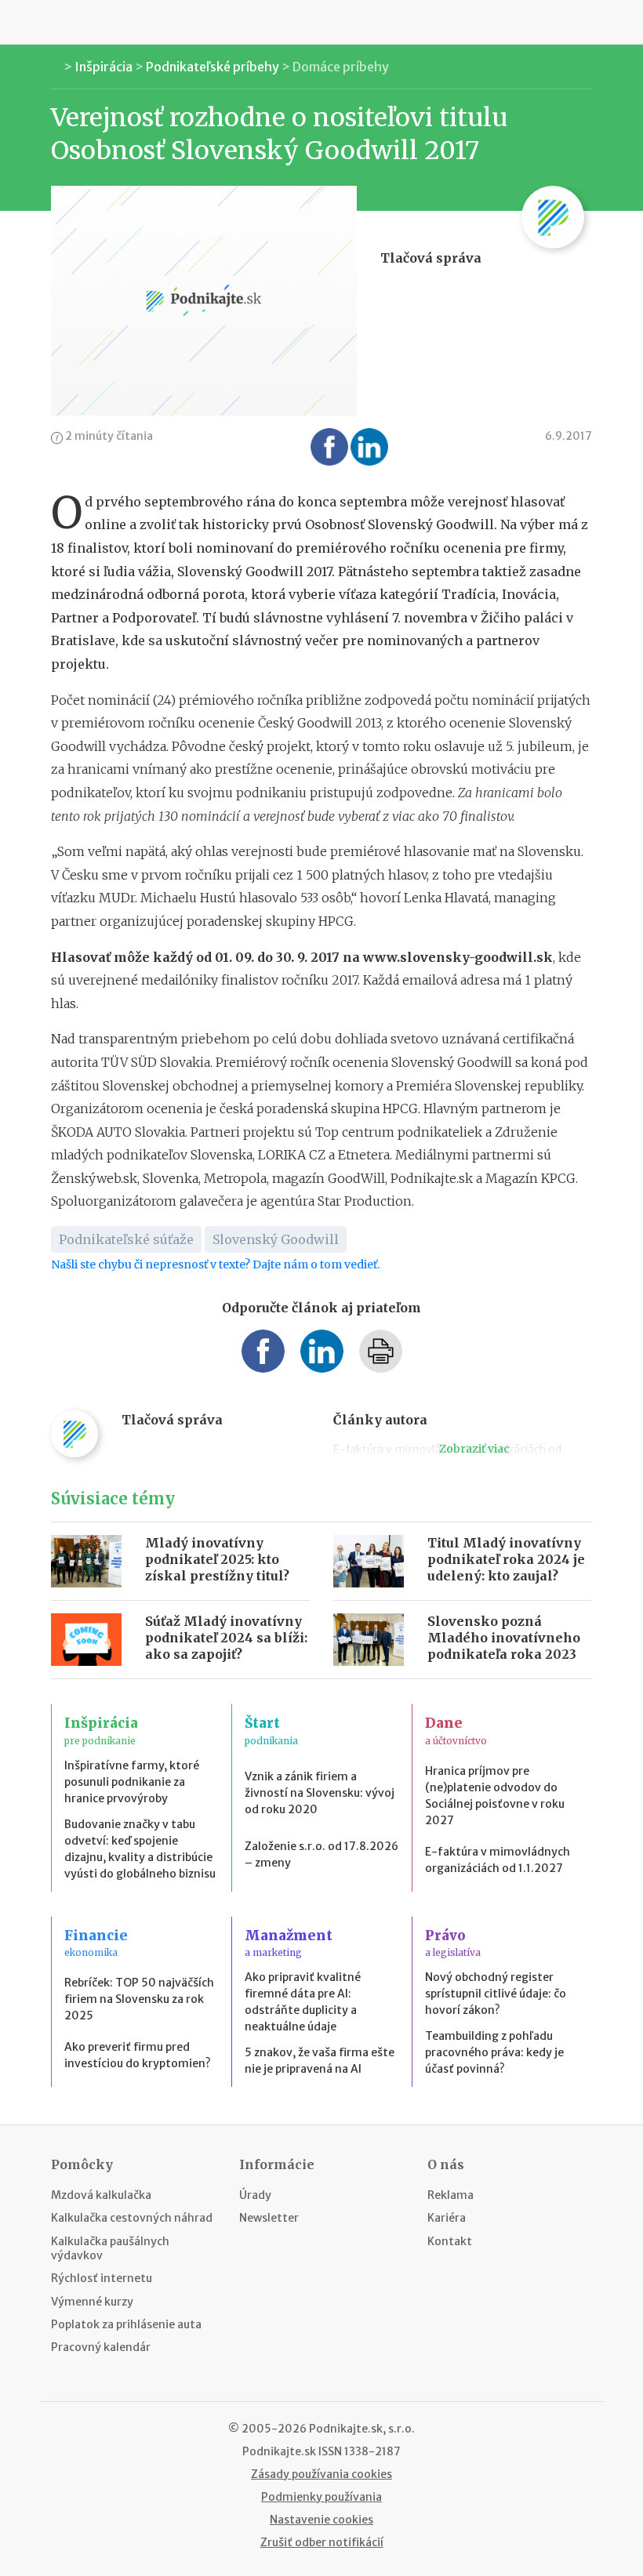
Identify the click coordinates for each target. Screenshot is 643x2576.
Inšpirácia (104, 67)
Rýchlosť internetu (102, 2278)
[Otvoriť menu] (55, 22)
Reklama (450, 2195)
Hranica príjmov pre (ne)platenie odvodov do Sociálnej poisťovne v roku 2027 (495, 1796)
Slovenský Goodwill (276, 1239)
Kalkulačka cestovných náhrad (132, 2218)
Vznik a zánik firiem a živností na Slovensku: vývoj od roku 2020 (320, 1793)
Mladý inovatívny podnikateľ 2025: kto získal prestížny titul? (217, 1559)
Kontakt (450, 2241)
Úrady (255, 2195)
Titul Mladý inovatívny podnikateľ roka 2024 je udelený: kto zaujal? (506, 1559)
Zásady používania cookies (321, 2474)
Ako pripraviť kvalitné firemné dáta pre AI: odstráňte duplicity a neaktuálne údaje (303, 2002)
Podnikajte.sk (279, 2451)
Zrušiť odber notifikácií (322, 2542)
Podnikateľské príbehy (213, 67)
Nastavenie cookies (321, 2520)
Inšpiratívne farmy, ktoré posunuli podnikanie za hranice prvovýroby (132, 1782)
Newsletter (269, 2218)
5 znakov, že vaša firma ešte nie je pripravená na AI (320, 2061)
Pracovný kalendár (101, 2347)
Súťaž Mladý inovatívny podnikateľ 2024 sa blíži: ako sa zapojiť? (226, 1638)
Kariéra (447, 2218)
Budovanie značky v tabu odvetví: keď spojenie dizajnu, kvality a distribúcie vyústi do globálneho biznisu (140, 1849)
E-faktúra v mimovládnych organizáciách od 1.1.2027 (498, 1860)
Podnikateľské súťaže (126, 1239)
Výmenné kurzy (92, 2302)
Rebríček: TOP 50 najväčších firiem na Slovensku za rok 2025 (139, 1999)
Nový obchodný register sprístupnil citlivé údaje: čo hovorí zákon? (496, 1994)
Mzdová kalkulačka (101, 2195)
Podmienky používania (321, 2497)
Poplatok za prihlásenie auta (126, 2324)
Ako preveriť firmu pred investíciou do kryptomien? (138, 2055)
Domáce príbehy (341, 67)
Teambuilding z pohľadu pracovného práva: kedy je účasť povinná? (494, 2052)
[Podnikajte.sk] (321, 22)
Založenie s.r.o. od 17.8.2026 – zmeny (321, 1854)
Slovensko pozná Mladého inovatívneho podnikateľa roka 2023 (504, 1638)
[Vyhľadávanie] (588, 22)
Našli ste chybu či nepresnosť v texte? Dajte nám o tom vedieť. (215, 1264)
